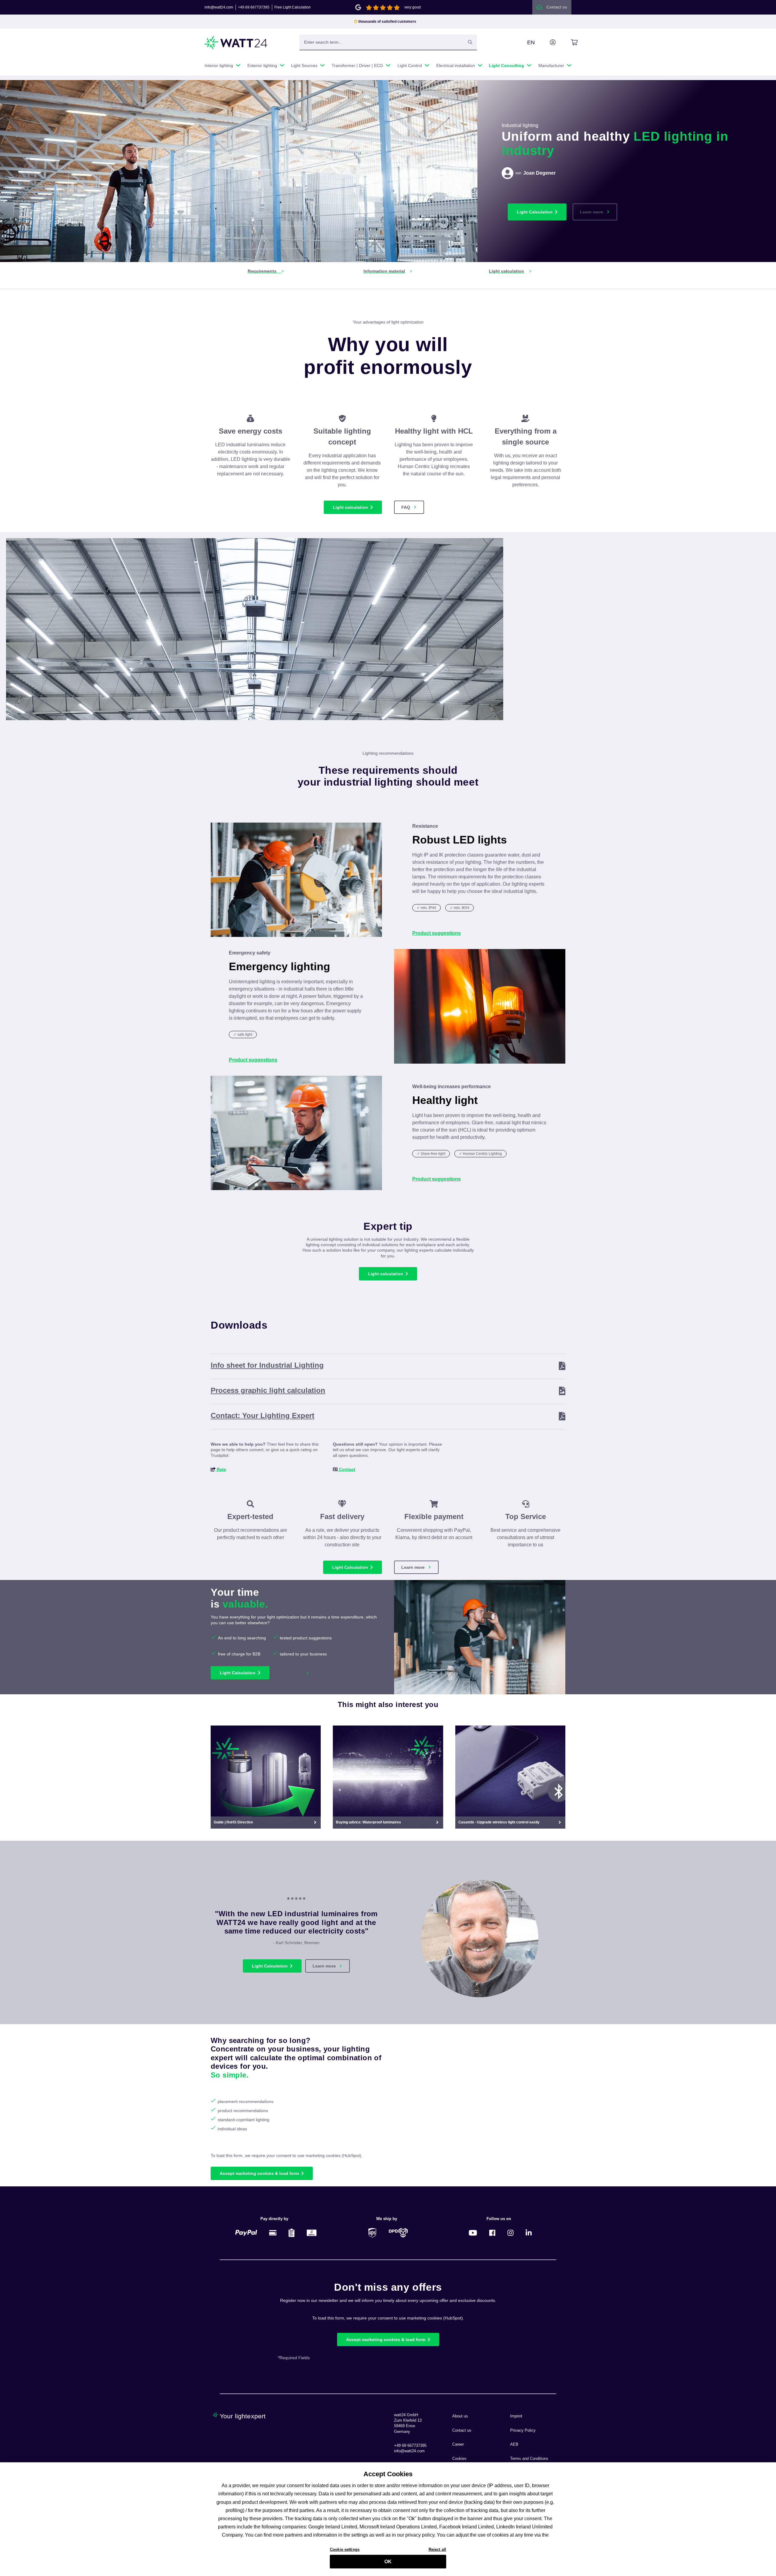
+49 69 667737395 (254, 7)
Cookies (459, 2459)
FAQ (406, 507)
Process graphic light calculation (268, 1390)
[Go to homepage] (236, 43)
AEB (514, 2444)
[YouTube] (473, 2233)
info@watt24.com (219, 7)
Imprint (516, 2416)
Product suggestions (436, 933)
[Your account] (546, 42)
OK (388, 2562)
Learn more (592, 212)
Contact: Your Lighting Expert (263, 1415)
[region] (255, 629)
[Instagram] (510, 2233)
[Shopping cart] (567, 42)
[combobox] (382, 42)
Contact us (462, 2430)
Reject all (437, 2549)
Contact (346, 1469)
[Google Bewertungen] (358, 7)
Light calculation (350, 507)
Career (458, 2444)
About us (460, 2416)
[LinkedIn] (529, 2233)
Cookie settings (345, 2549)
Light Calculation (535, 212)
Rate (221, 1469)
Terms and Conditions (529, 2459)
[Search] (470, 42)
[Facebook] (492, 2233)
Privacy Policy (523, 2430)
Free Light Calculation (293, 7)
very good (413, 7)
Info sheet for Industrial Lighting (267, 1365)
